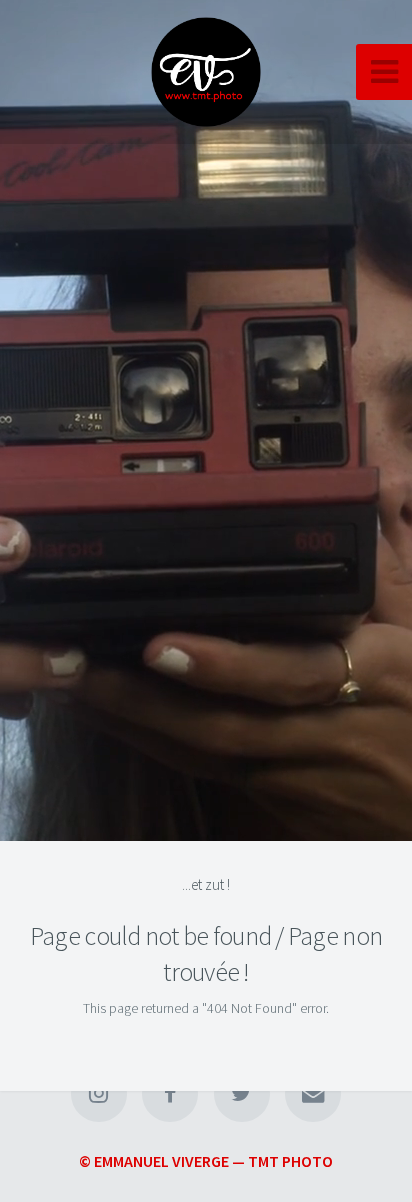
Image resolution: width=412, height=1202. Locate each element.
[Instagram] (99, 1094)
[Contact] (313, 1094)
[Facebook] (170, 1094)
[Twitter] (242, 1094)
